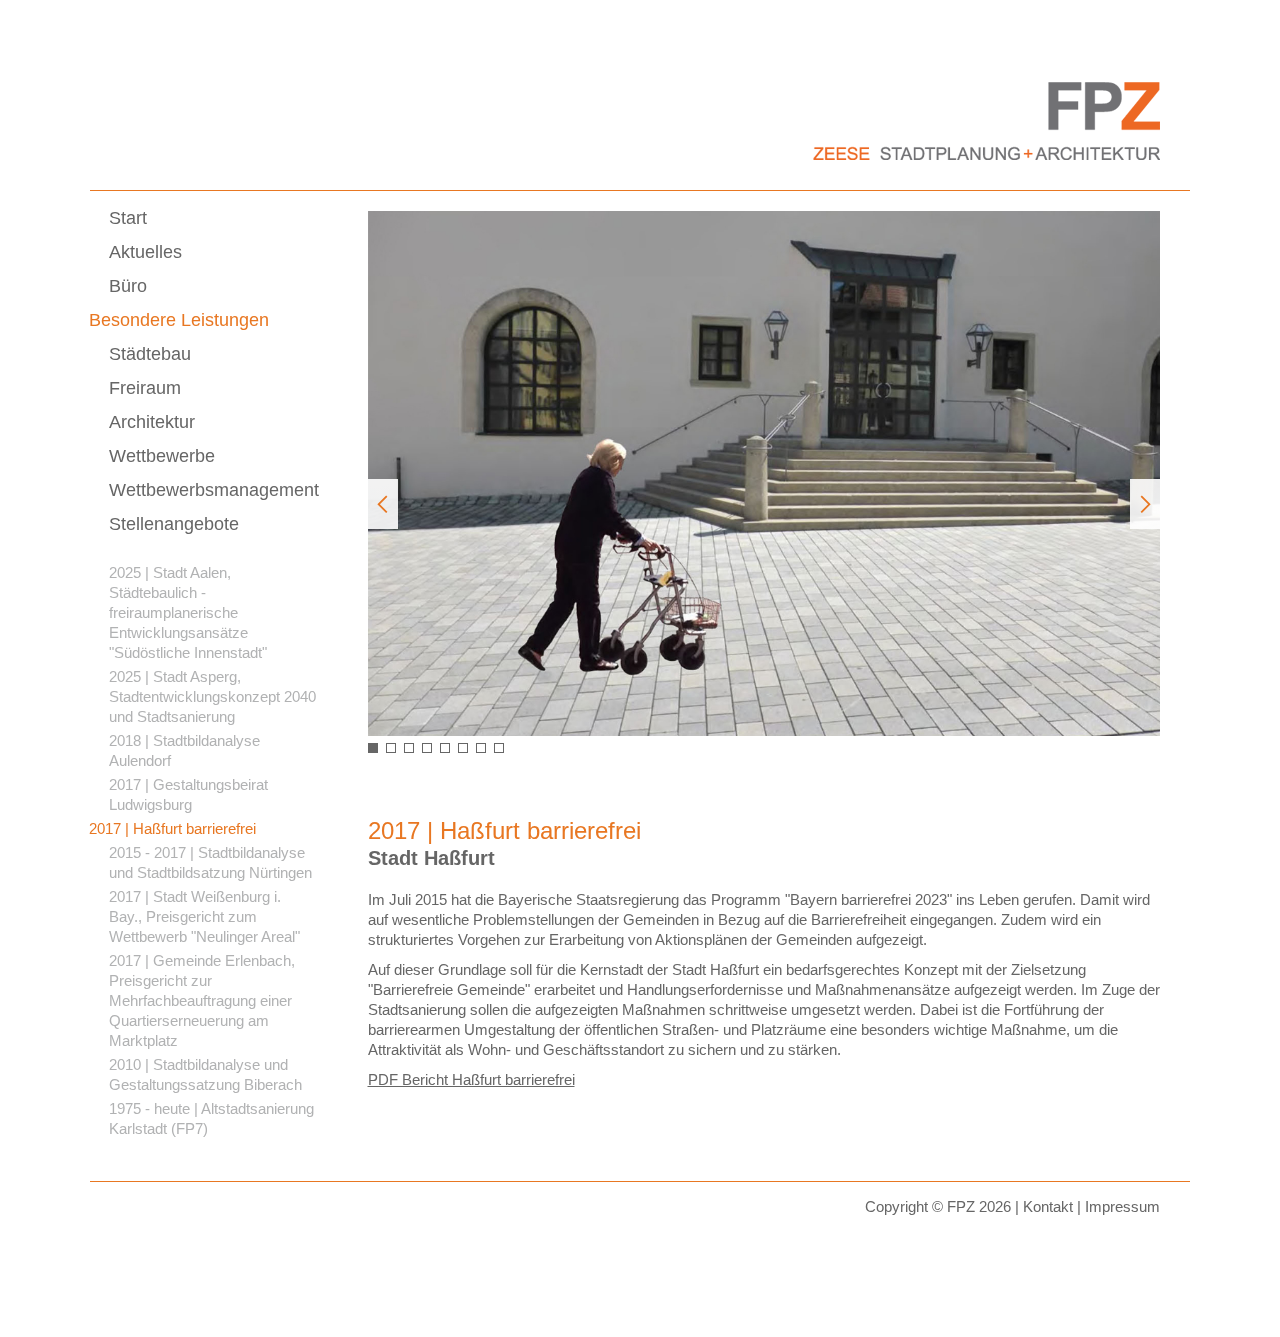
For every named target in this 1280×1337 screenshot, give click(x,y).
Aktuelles (145, 252)
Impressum (1122, 1206)
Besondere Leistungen (179, 320)
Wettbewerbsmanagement (214, 490)
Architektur (152, 422)
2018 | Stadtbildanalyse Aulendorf (184, 750)
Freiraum (145, 388)
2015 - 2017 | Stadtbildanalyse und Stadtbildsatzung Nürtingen (210, 862)
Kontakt (1048, 1206)
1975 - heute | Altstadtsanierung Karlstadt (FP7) (211, 1118)
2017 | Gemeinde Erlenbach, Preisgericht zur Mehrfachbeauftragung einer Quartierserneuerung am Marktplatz (202, 1000)
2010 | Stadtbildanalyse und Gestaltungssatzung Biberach (205, 1074)
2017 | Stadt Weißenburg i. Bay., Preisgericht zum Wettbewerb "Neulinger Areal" (204, 916)
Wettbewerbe (162, 456)
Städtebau (150, 354)
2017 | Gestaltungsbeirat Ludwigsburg (188, 794)
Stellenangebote (174, 524)
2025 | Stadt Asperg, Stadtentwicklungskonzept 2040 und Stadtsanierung (212, 696)
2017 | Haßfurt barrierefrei (172, 828)
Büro (128, 286)
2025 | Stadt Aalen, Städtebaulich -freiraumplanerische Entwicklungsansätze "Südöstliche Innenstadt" (188, 612)
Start (128, 218)
